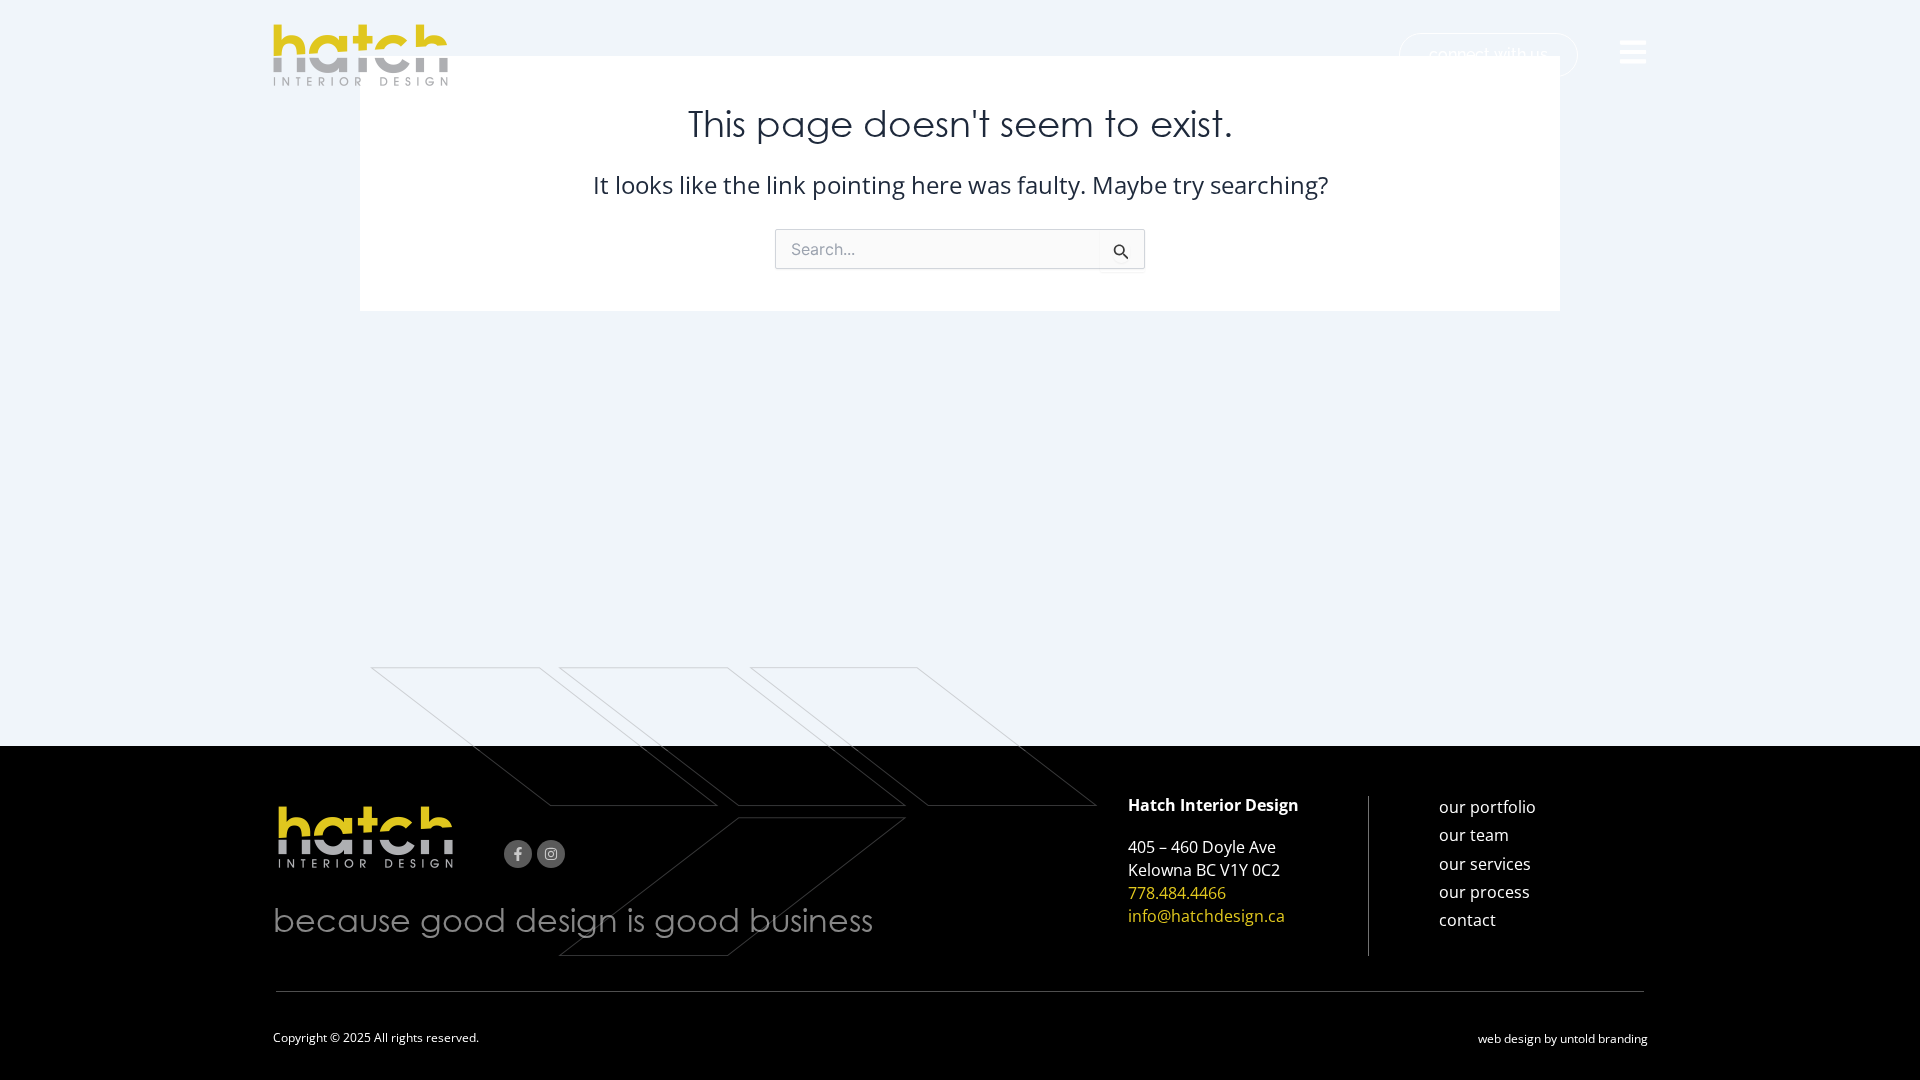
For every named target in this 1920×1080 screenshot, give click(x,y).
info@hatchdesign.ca (1206, 916)
